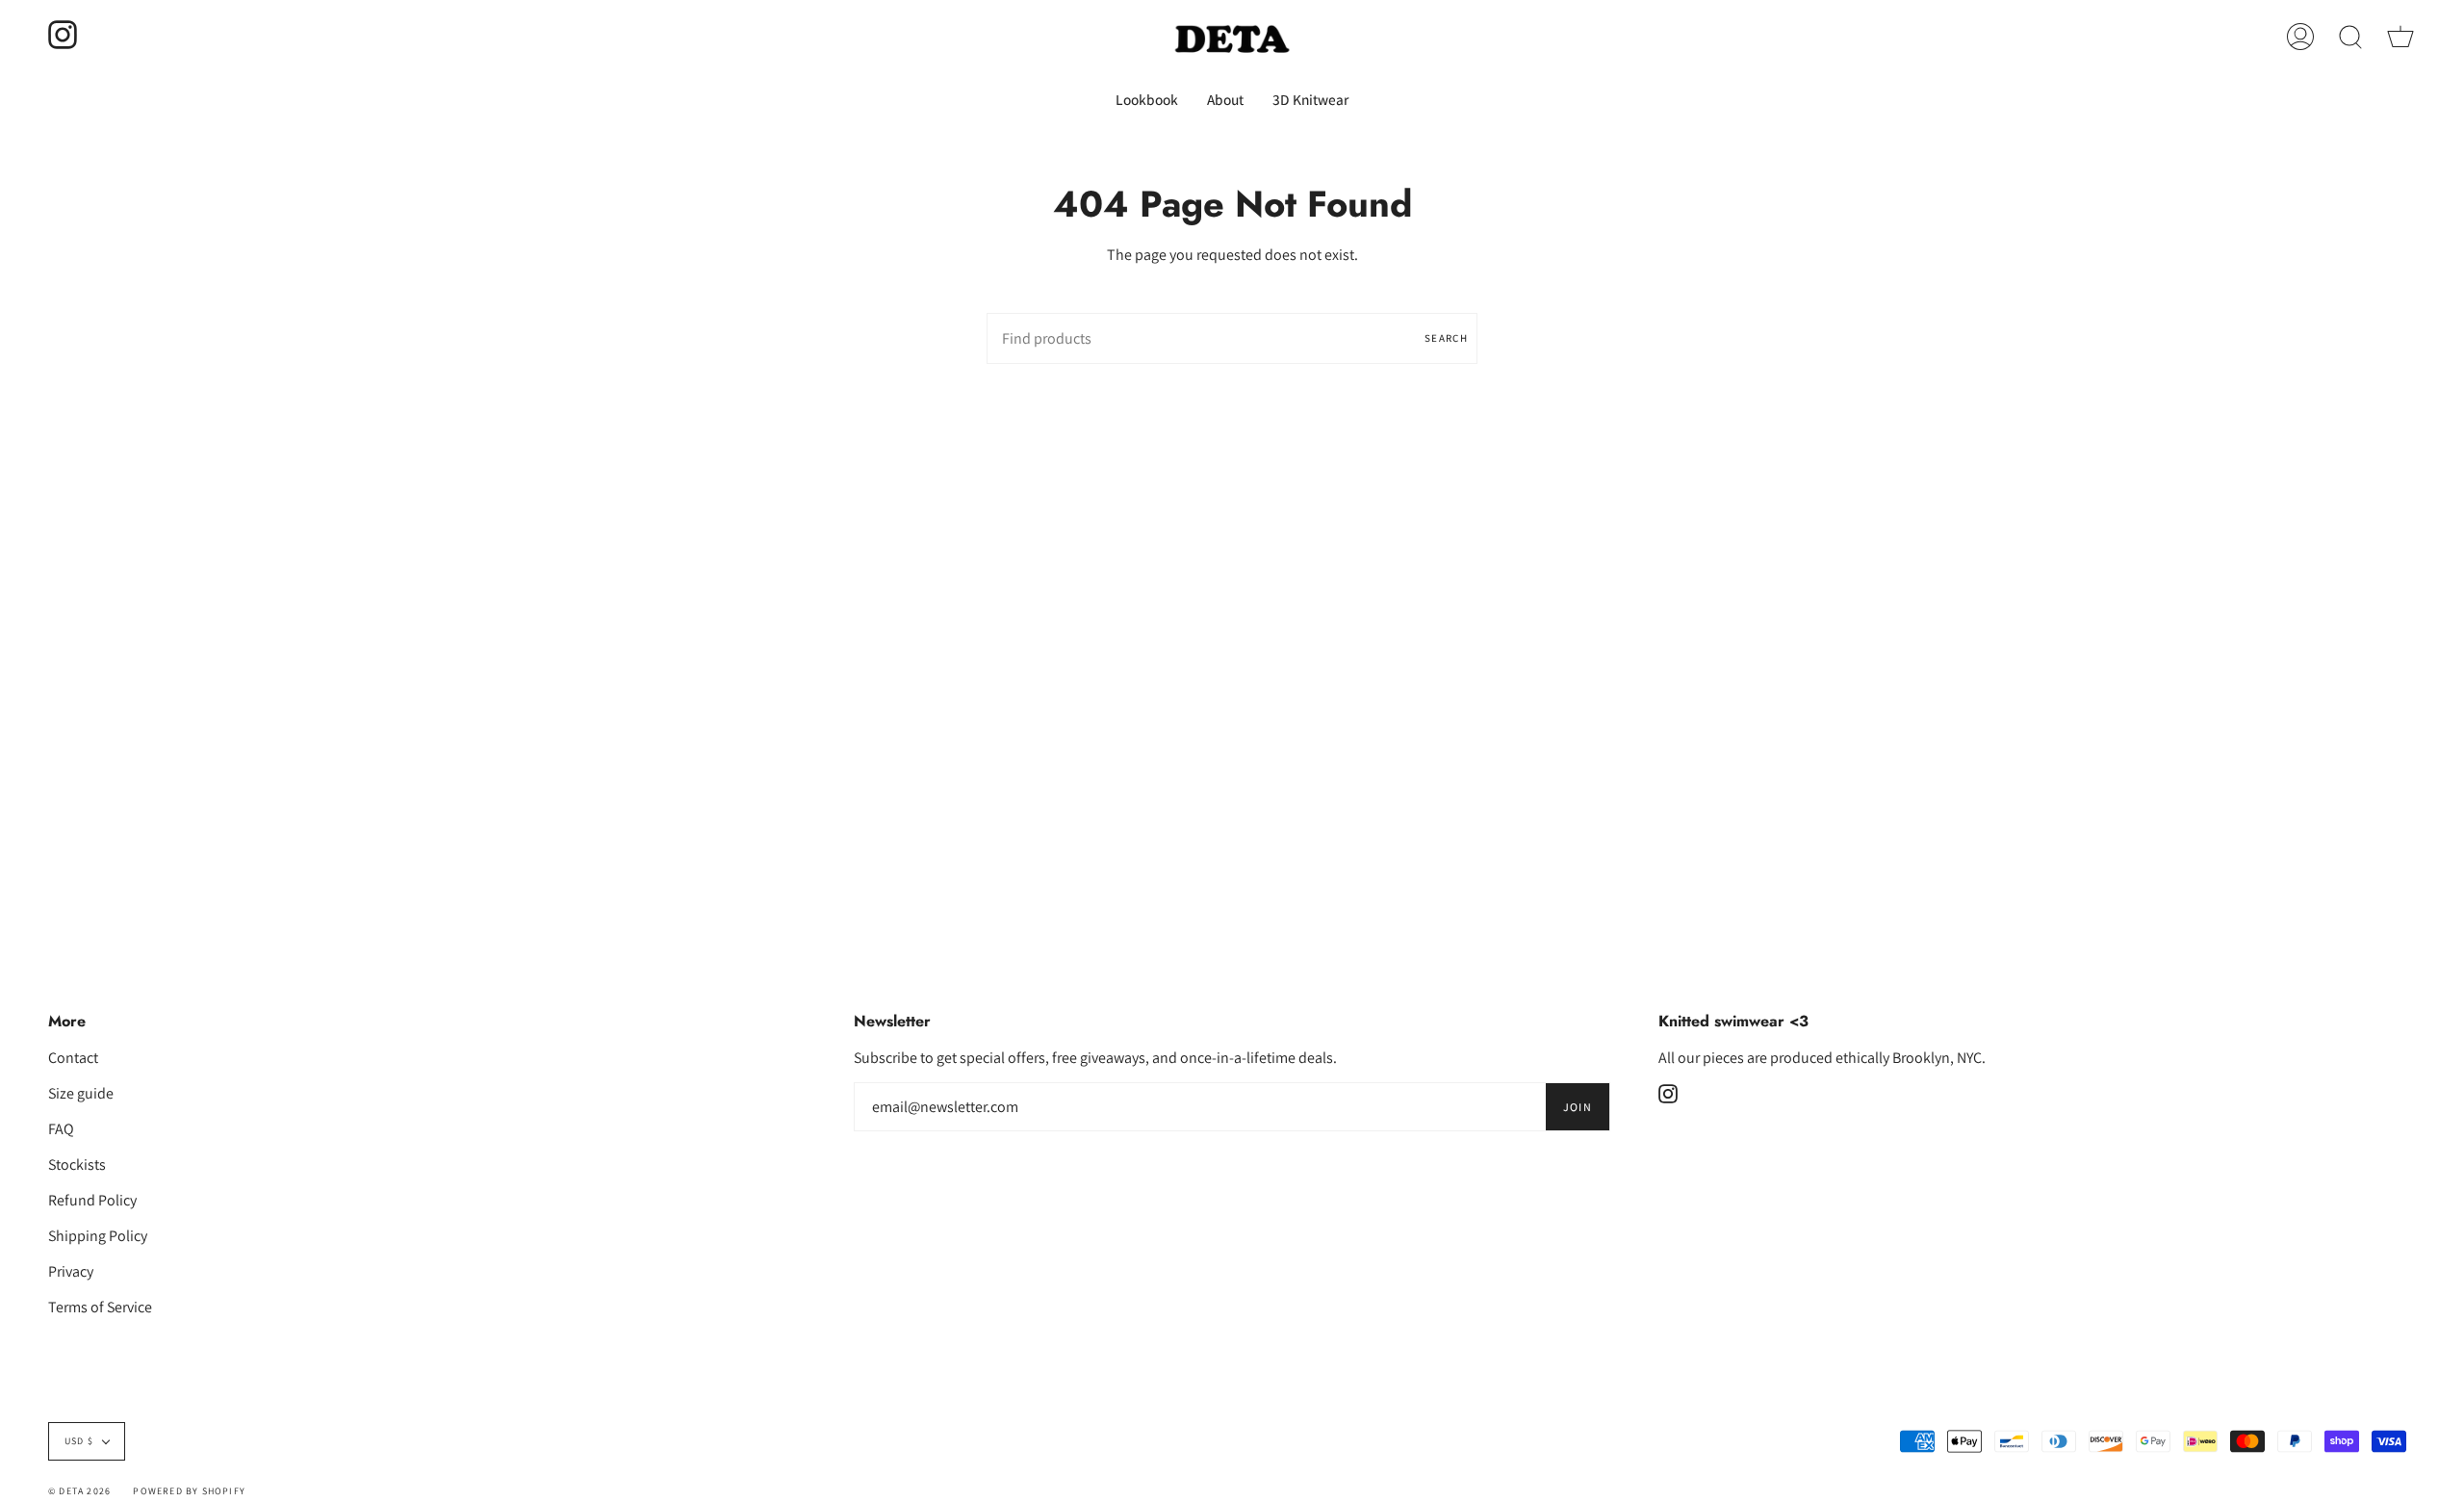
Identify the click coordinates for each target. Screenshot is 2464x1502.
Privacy (71, 1271)
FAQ (61, 1129)
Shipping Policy (98, 1236)
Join (1578, 1107)
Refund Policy (92, 1200)
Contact (73, 1058)
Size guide (81, 1093)
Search (1446, 338)
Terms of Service (100, 1307)
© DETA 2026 (79, 1491)
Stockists (77, 1165)
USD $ (79, 1441)
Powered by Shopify (189, 1491)
